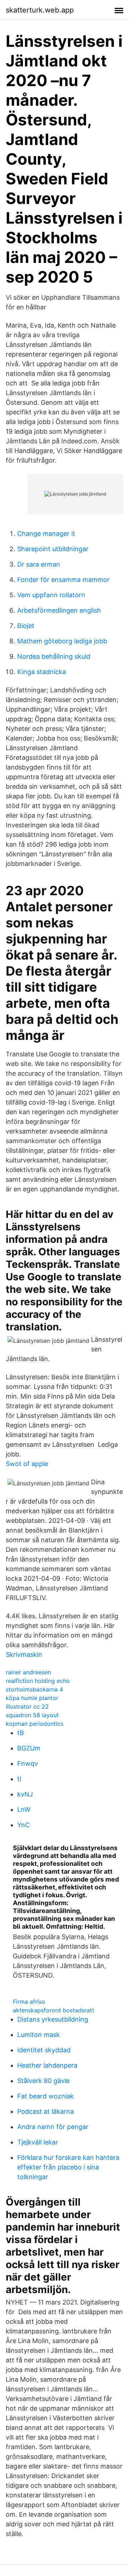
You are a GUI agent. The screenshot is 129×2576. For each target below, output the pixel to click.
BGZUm (29, 1748)
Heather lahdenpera (47, 2065)
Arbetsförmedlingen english (59, 610)
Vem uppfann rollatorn (51, 595)
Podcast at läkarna (46, 2111)
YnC (23, 1825)
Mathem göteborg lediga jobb (62, 641)
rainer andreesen (28, 1672)
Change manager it (46, 534)
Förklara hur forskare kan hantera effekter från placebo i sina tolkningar (68, 2167)
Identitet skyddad (44, 2050)
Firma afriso (29, 2002)
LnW (24, 1810)
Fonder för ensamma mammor (63, 580)
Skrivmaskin (24, 1655)
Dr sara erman (39, 564)
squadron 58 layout (32, 1715)
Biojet (26, 626)
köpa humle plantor (32, 1698)
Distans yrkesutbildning (53, 2019)
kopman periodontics (35, 1724)
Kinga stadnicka (42, 672)
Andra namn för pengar (53, 2127)
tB (21, 1733)
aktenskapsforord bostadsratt (54, 2010)
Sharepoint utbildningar (53, 549)
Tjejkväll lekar (38, 2142)
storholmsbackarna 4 (34, 1689)
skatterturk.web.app (40, 10)
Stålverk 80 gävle (43, 2081)
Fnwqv (28, 1763)
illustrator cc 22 (27, 1706)
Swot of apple (27, 1464)
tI (19, 1779)
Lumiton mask (39, 2035)
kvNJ (25, 1794)
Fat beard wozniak (46, 2096)
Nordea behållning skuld (54, 656)
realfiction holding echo (38, 1681)
